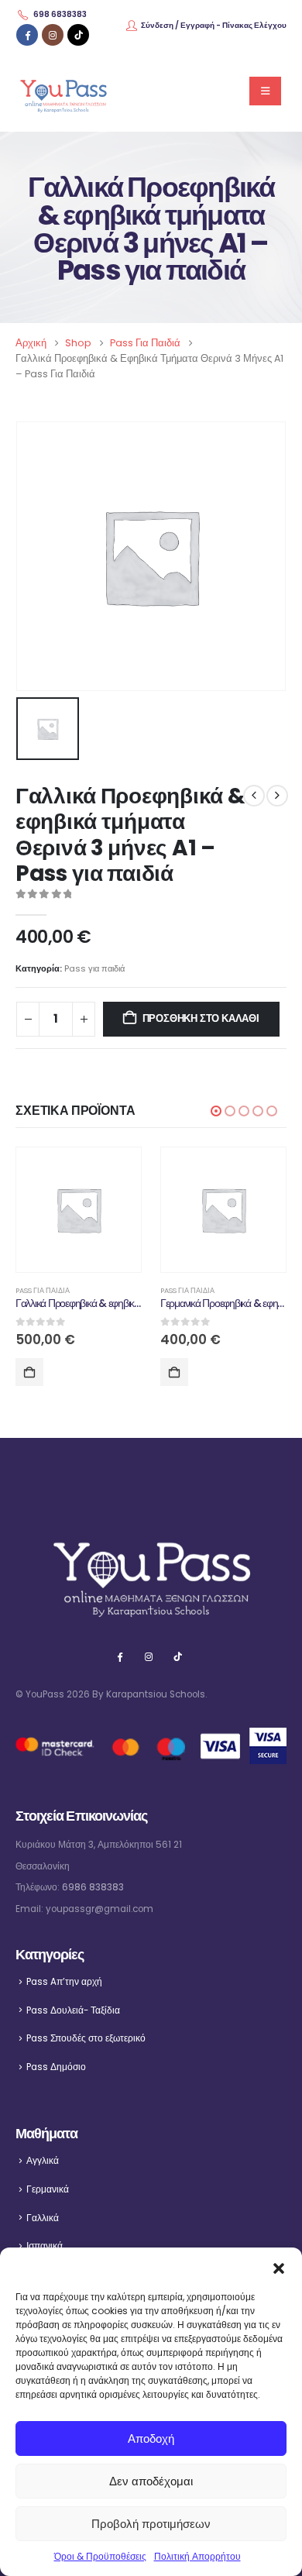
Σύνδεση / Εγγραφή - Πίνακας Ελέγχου (214, 25)
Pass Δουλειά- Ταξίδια (73, 2010)
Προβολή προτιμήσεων (151, 2524)
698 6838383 (60, 14)
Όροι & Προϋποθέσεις (100, 2556)
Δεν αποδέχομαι (151, 2481)
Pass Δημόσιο (56, 2067)
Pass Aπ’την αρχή (64, 1982)
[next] (277, 796)
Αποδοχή (151, 2438)
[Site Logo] (63, 91)
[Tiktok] (78, 35)
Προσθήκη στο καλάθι (201, 1018)
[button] (279, 2267)
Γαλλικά (43, 2218)
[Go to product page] (79, 1210)
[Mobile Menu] (265, 91)
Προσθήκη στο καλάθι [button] (29, 1372)
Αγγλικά (43, 2161)
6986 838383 (93, 1887)
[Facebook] (27, 35)
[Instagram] (53, 35)
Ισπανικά (45, 2246)
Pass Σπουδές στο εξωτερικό (86, 2038)
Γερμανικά (48, 2189)
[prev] (254, 796)
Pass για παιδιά (94, 968)
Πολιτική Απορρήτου (197, 2556)
